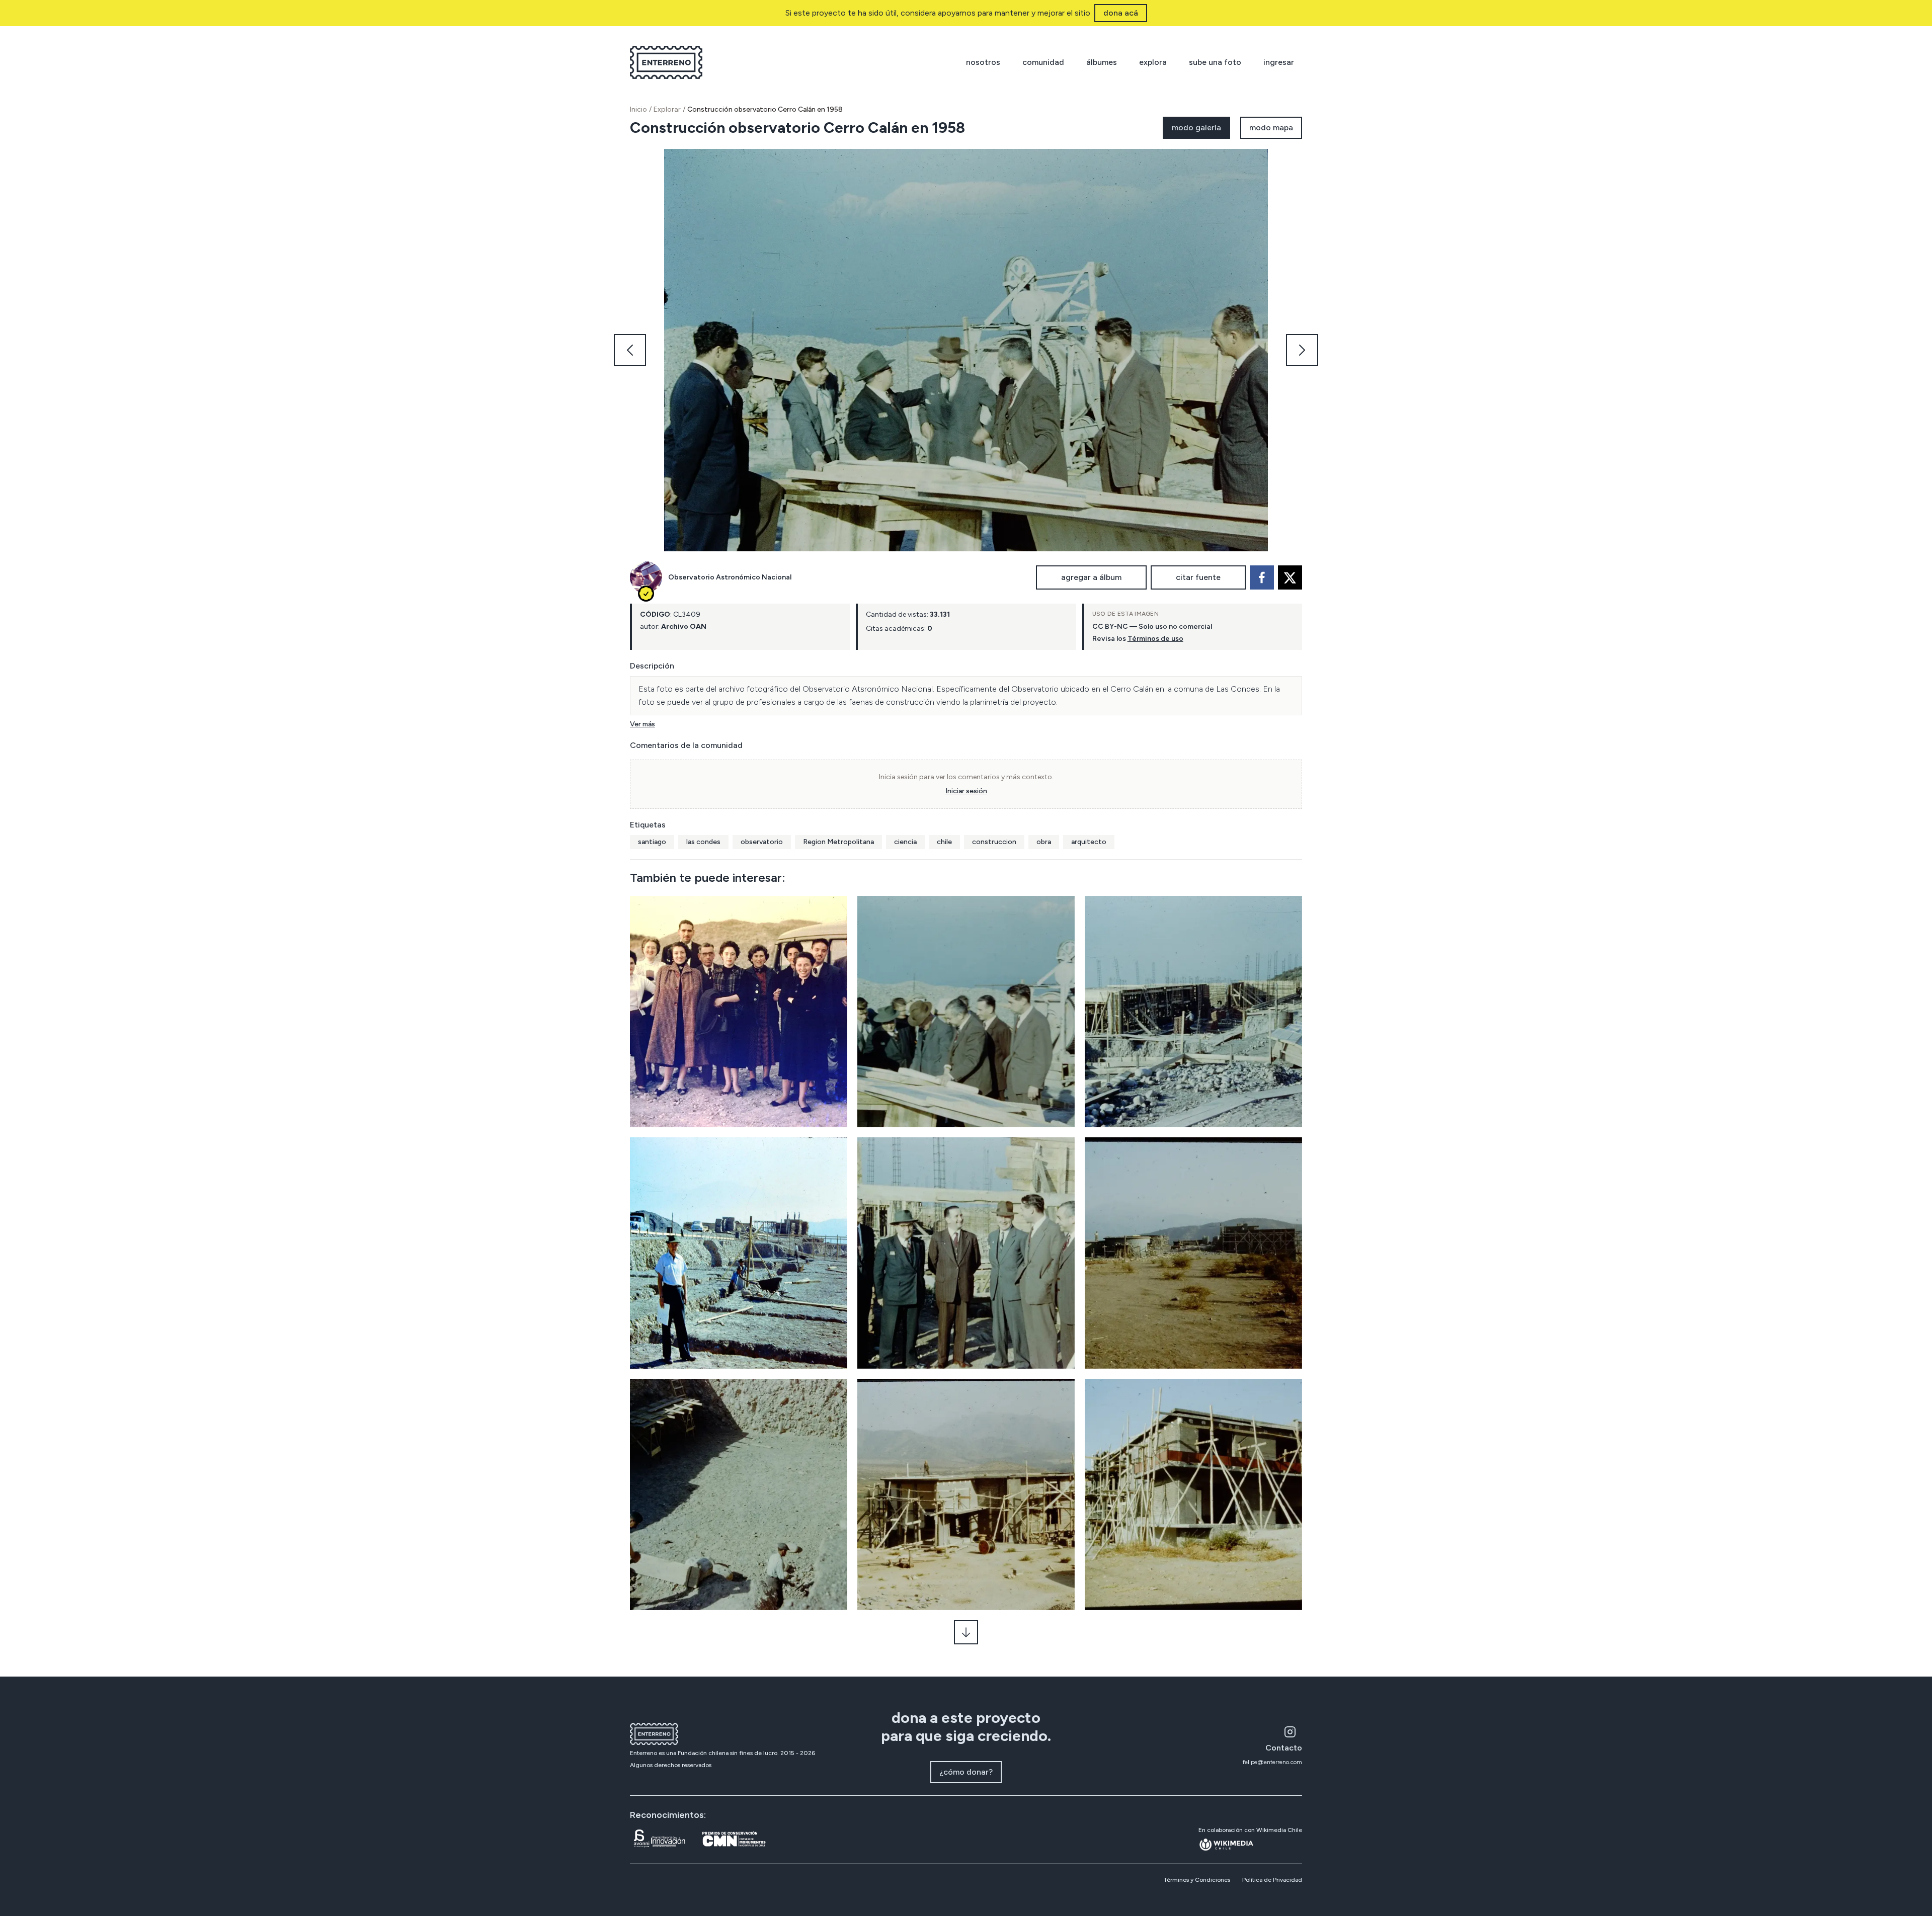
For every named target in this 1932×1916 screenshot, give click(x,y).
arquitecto (1089, 842)
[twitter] (1290, 577)
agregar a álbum (1091, 577)
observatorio (762, 842)
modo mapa (1271, 128)
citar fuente (1198, 577)
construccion (994, 842)
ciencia (905, 842)
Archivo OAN (684, 627)
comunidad (1043, 62)
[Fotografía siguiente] (1302, 350)
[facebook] (1262, 577)
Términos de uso (1155, 639)
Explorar (667, 109)
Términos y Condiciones (1197, 1880)
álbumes (1102, 62)
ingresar (1279, 62)
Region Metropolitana (838, 842)
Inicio (638, 109)
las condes (703, 842)
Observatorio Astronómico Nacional (730, 577)
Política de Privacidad (1272, 1880)
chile (944, 842)
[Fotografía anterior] (630, 350)
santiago (652, 842)
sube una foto (1215, 62)
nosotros (983, 62)
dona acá (1121, 13)
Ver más (642, 724)
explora (1153, 62)
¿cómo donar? (966, 1772)
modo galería (1196, 128)
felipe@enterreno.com (1272, 1762)
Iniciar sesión (966, 791)
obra (1044, 842)
